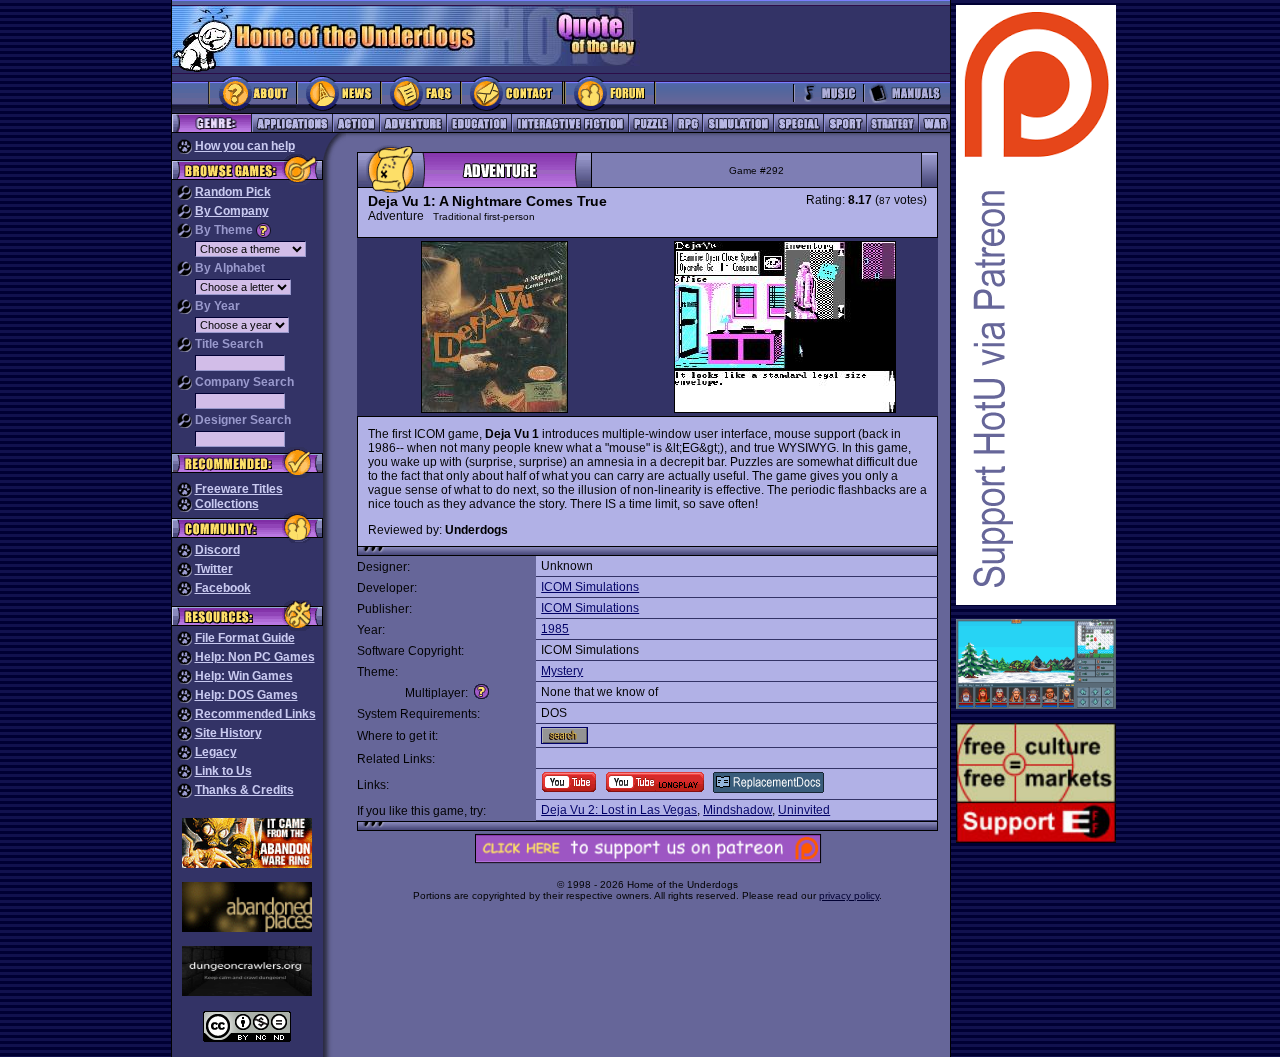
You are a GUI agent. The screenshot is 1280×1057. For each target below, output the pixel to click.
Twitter (214, 569)
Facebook (223, 588)
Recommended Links (255, 714)
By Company (232, 211)
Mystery (562, 671)
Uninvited (804, 810)
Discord (217, 550)
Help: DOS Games (246, 695)
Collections (227, 504)
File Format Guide (245, 638)
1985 (555, 629)
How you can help (245, 146)
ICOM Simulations (590, 587)
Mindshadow (737, 810)
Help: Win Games (244, 676)
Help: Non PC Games (255, 657)
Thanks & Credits (244, 790)
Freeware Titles (239, 489)
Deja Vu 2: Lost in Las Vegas (619, 810)
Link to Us (223, 771)
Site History (228, 733)
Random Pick (233, 192)
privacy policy (849, 895)
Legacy (216, 752)
